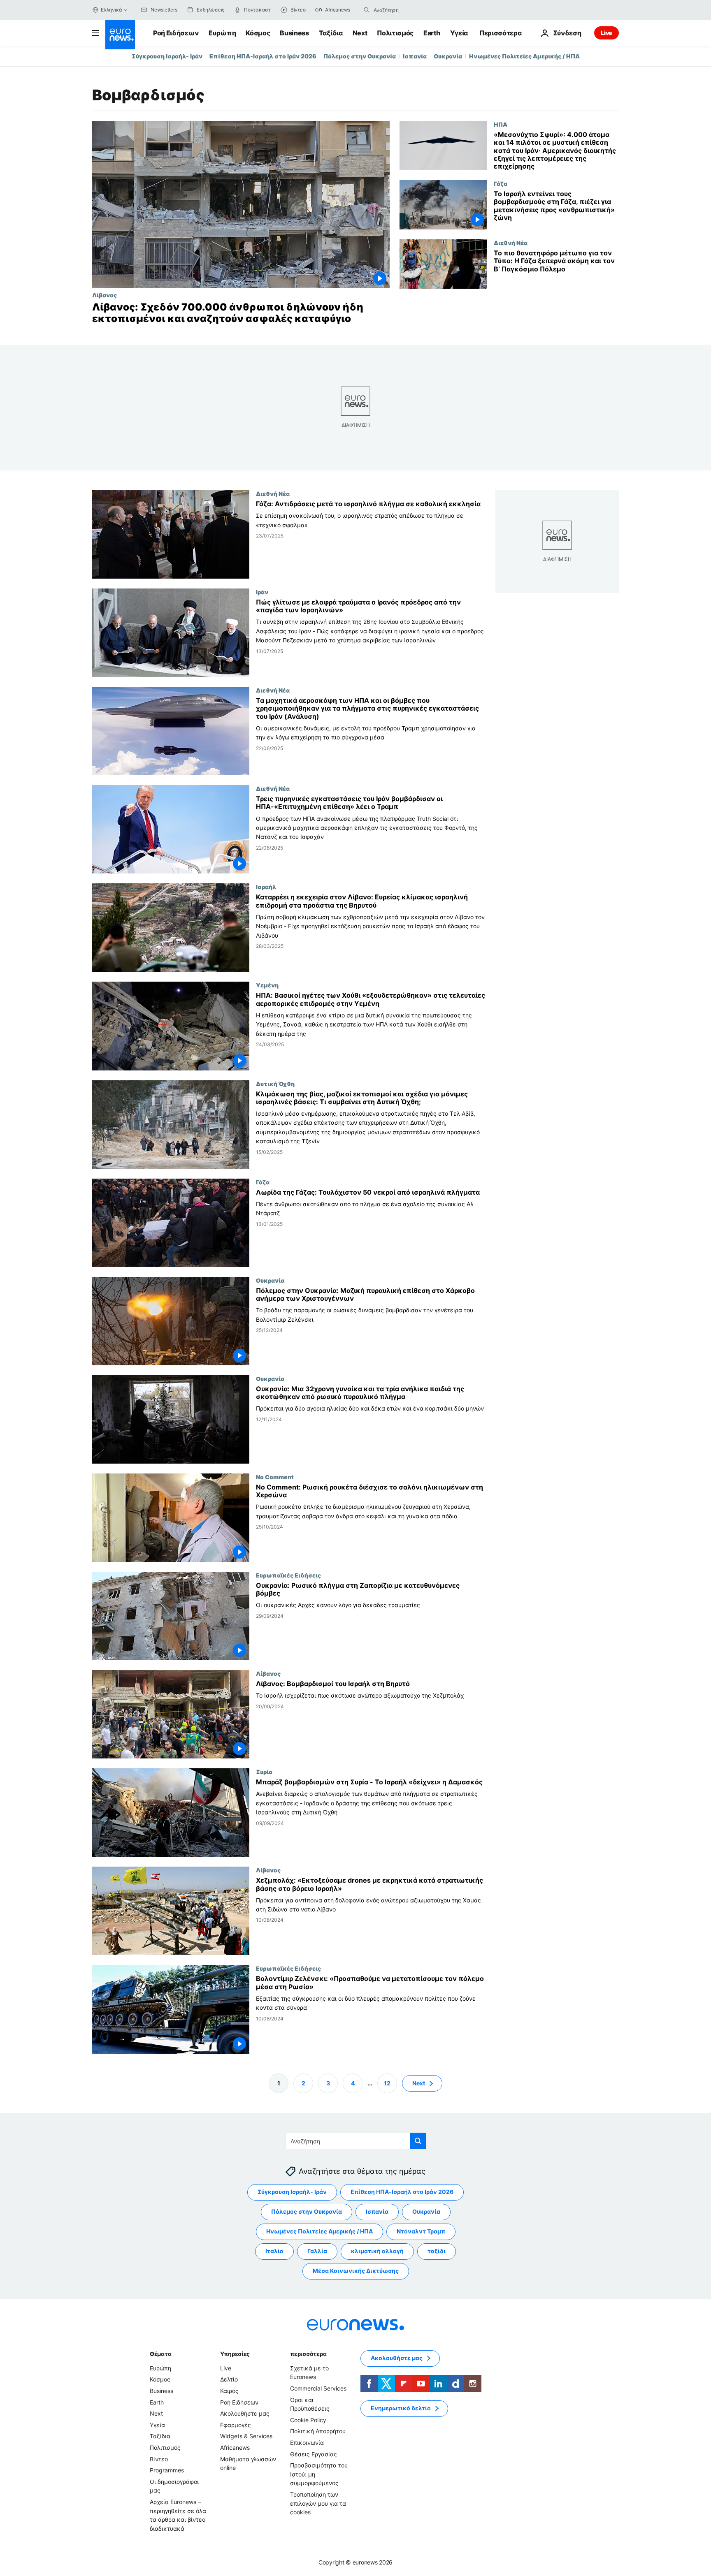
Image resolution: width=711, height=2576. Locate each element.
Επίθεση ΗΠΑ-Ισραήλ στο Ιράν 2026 (263, 56)
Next (360, 33)
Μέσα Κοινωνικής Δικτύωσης (356, 2271)
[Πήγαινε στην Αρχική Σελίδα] (120, 35)
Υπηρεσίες (235, 2354)
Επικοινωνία (307, 2443)
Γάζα (501, 183)
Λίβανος (105, 295)
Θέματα (160, 2354)
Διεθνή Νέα (511, 243)
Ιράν (262, 592)
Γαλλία (317, 2251)
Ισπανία (415, 56)
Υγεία (459, 33)
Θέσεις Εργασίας (314, 2454)
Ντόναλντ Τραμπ (421, 2231)
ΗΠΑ (501, 124)
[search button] (367, 10)
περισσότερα (308, 2354)
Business (294, 33)
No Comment (275, 1477)
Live (606, 33)
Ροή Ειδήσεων (176, 33)
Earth (432, 33)
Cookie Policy (308, 2420)
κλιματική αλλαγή (377, 2251)
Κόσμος (258, 33)
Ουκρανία (448, 56)
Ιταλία (274, 2251)
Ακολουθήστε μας (245, 2413)
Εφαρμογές (236, 2425)
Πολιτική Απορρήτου (318, 2431)
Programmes (167, 2470)
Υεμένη (267, 985)
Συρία (264, 1772)
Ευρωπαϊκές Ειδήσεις (288, 1575)
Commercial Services (318, 2388)
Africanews (235, 2447)
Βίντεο (159, 2459)
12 (387, 2083)
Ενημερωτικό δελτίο (401, 2408)
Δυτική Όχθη (275, 1084)
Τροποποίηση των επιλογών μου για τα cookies (318, 2503)
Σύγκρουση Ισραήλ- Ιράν (167, 56)
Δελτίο (229, 2379)
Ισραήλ (266, 887)
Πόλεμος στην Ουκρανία (360, 56)
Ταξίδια (331, 33)
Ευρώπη (222, 33)
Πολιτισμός (395, 33)
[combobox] (408, 10)
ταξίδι (437, 2251)
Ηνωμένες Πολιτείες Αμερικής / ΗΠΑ (524, 56)
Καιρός (229, 2391)
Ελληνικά (112, 10)
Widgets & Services (246, 2436)
